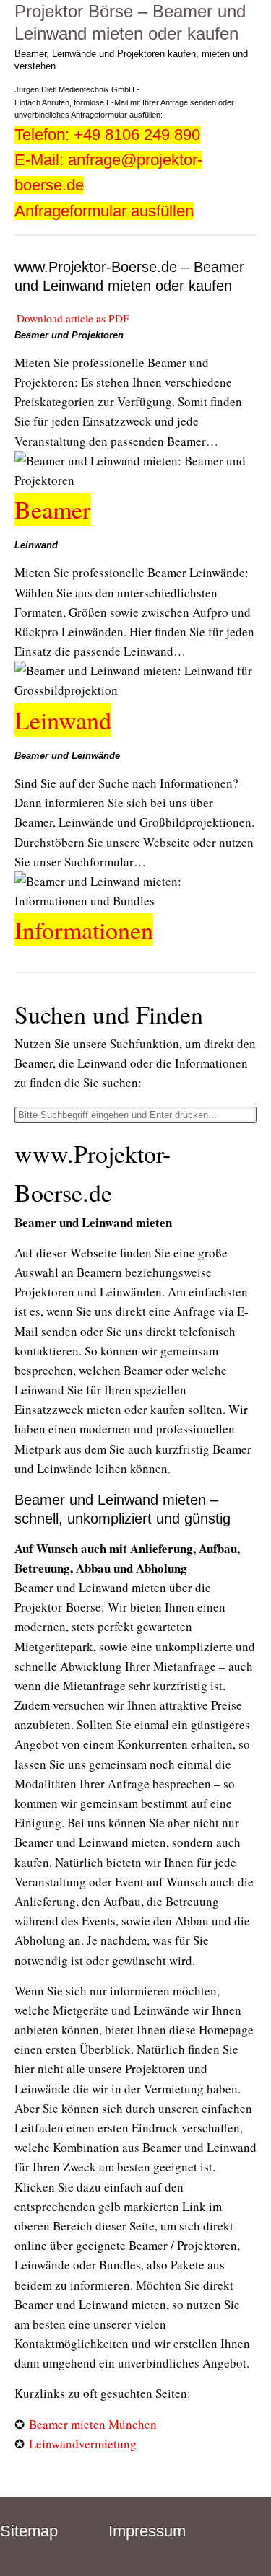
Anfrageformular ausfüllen (104, 211)
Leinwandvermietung (83, 2444)
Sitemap (29, 2531)
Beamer (52, 509)
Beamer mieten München (93, 2424)
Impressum (147, 2531)
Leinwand (63, 720)
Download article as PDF (73, 318)
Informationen (84, 930)
